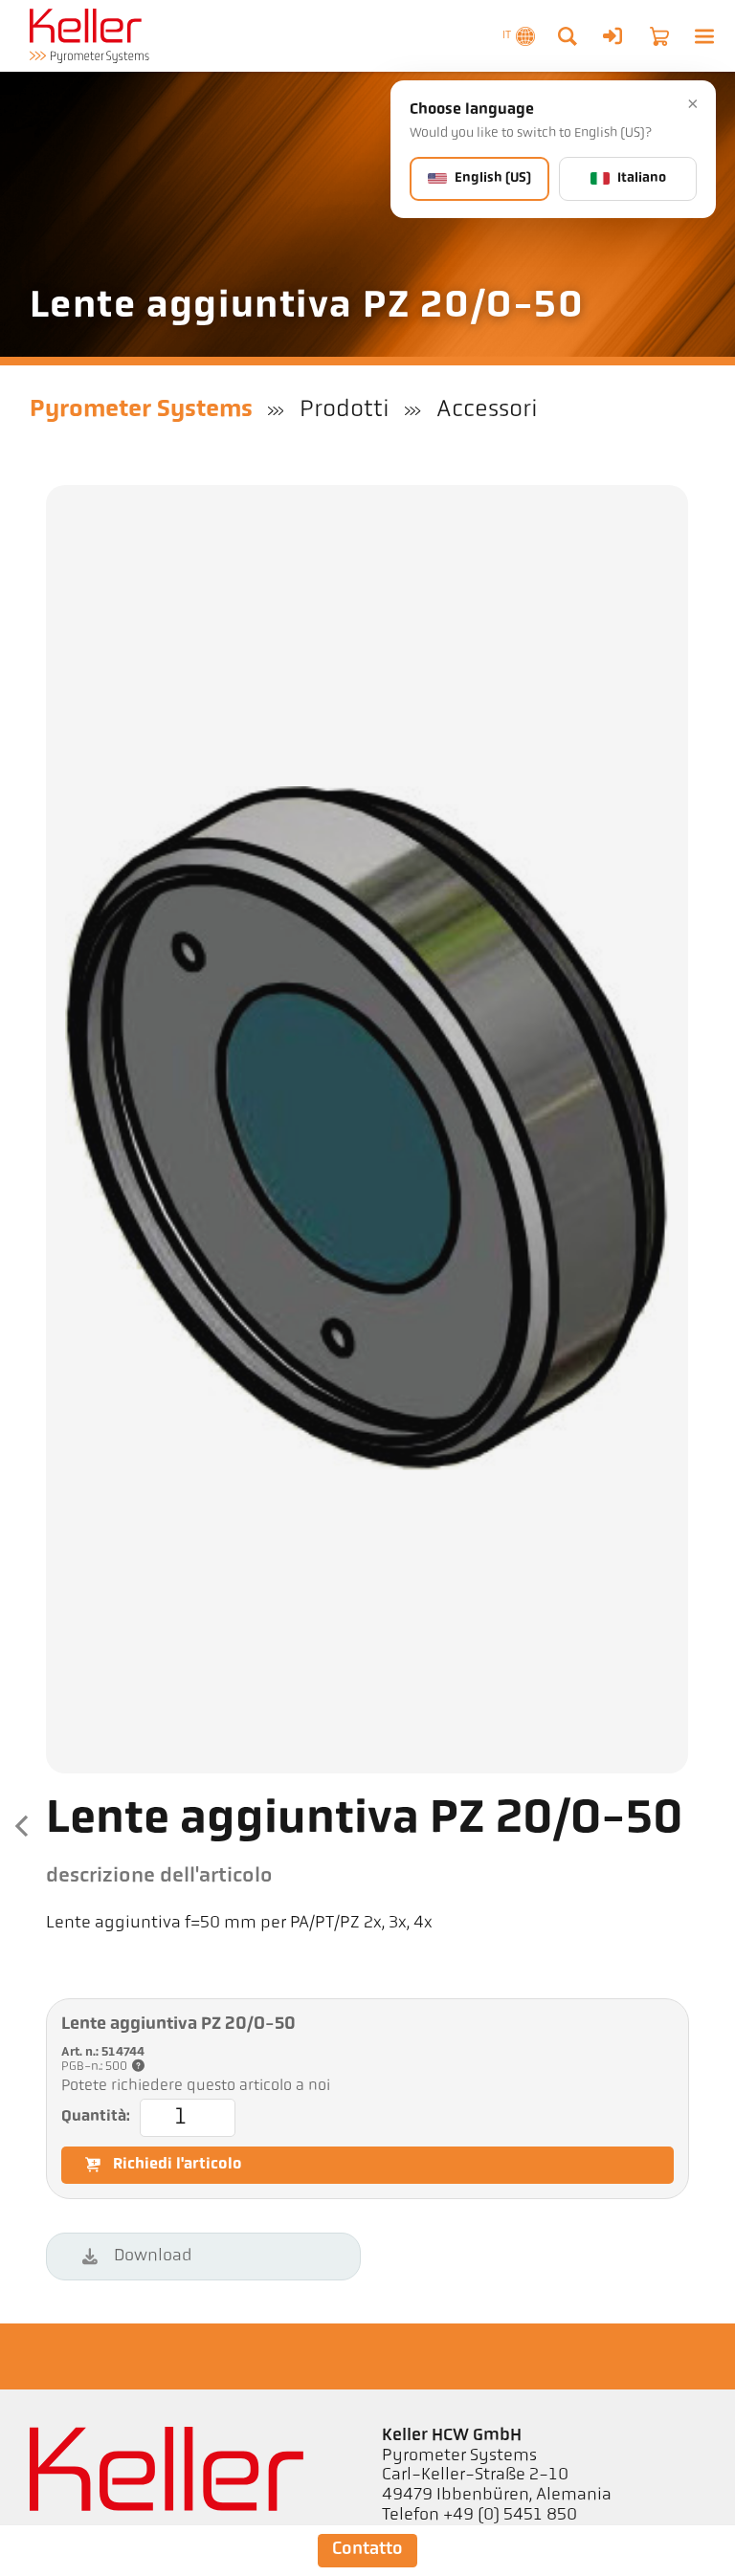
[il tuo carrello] (659, 36)
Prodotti (345, 410)
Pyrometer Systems (141, 410)
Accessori (487, 410)
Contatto (367, 2550)
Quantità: (96, 2117)
